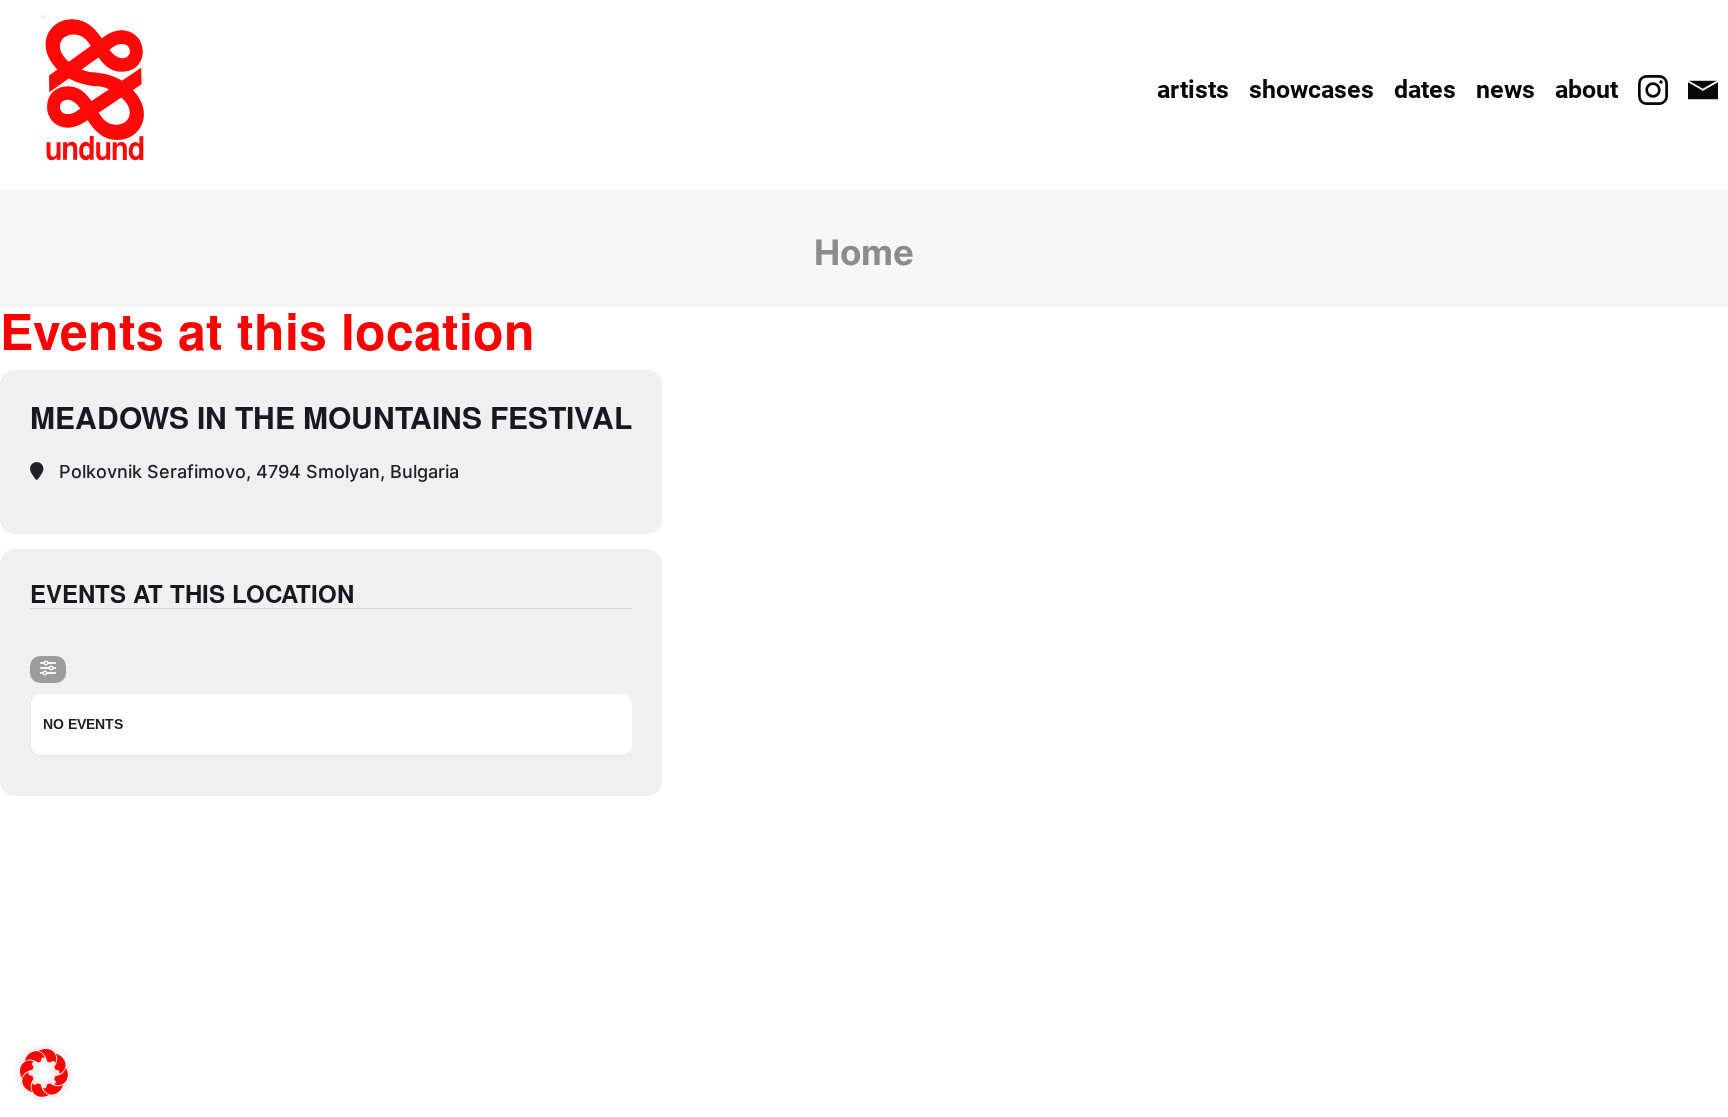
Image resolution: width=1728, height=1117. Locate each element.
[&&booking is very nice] (95, 90)
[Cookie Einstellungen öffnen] (44, 1084)
